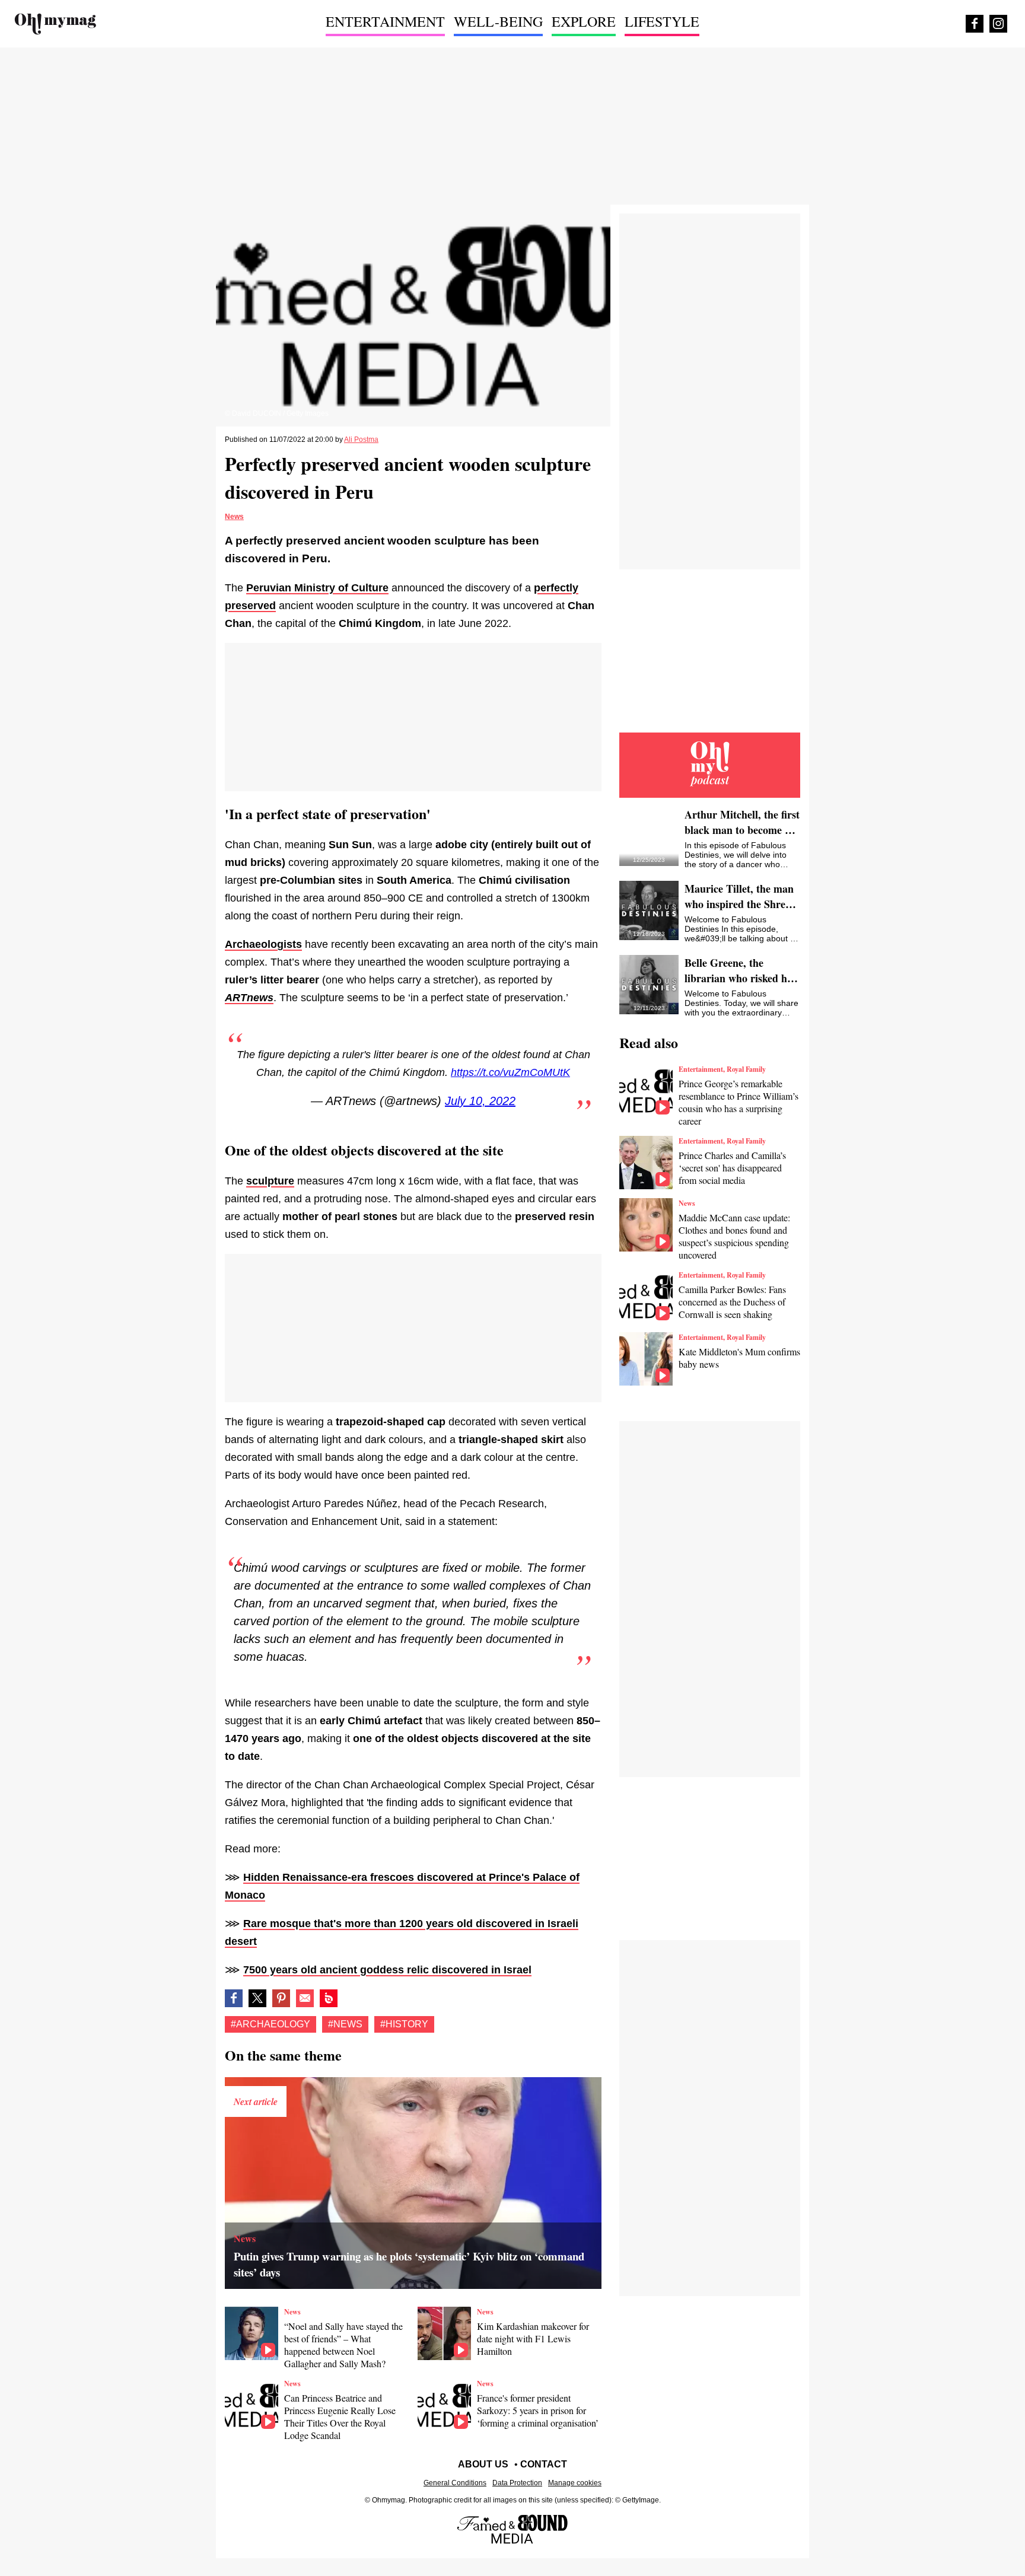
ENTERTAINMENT (385, 21)
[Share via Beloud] (329, 1998)
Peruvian (270, 588)
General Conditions (455, 2483)
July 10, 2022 (480, 1101)
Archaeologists (263, 944)
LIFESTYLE (662, 21)
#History (404, 2024)
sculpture (270, 1181)
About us (483, 2464)
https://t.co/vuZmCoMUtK (510, 1072)
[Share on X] (257, 1998)
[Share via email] (305, 1998)
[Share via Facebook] (234, 1998)
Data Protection (517, 2483)
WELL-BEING (498, 21)
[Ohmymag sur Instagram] (998, 24)
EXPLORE (584, 21)
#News (345, 2024)
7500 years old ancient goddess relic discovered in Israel (387, 1970)
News (234, 517)
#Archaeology (270, 2024)
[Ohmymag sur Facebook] (975, 24)
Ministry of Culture (341, 588)
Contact (544, 2464)
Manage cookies (575, 2483)
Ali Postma (361, 440)
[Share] (281, 1998)
